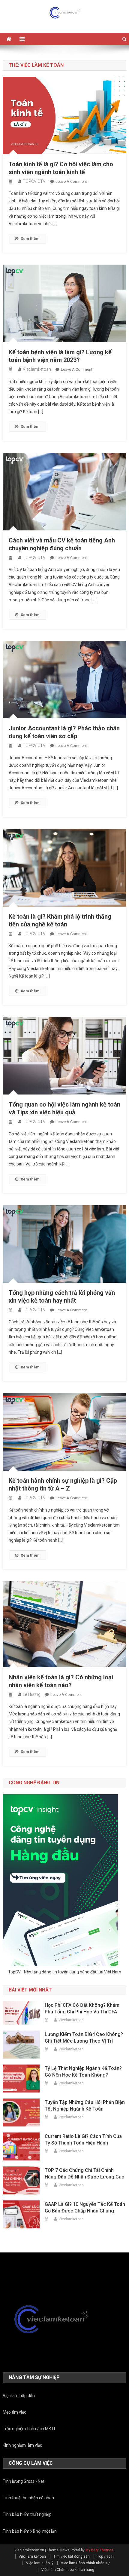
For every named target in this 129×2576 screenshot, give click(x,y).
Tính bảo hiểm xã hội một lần (30, 2531)
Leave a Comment (71, 181)
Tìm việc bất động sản (72, 2556)
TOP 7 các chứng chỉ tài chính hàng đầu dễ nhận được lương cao (85, 2174)
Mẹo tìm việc (14, 2412)
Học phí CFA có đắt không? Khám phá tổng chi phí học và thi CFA (82, 2008)
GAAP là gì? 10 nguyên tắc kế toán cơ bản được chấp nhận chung (85, 2208)
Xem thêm (30, 239)
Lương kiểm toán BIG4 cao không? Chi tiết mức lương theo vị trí (84, 2038)
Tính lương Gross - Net (24, 2481)
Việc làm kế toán (32, 2556)
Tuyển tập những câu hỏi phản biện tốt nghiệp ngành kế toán (85, 2106)
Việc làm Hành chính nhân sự (85, 2563)
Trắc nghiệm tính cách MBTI (29, 2429)
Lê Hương (32, 1694)
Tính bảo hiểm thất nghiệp (27, 2514)
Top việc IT (106, 2556)
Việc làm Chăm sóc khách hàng (68, 2570)
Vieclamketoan (37, 369)
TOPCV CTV (34, 181)
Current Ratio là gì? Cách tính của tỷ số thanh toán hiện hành (83, 2140)
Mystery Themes (99, 2550)
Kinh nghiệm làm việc (22, 2445)
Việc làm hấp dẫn (19, 2396)
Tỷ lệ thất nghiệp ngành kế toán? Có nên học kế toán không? (83, 2072)
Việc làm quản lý (40, 2563)
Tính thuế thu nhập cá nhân (28, 2498)
